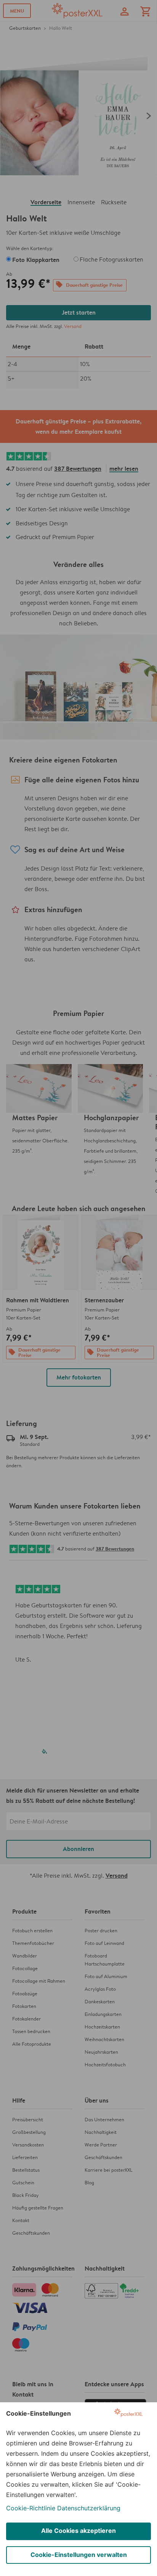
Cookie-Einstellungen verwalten (79, 2555)
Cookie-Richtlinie (31, 2508)
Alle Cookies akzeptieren (78, 2531)
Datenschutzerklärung (89, 2508)
